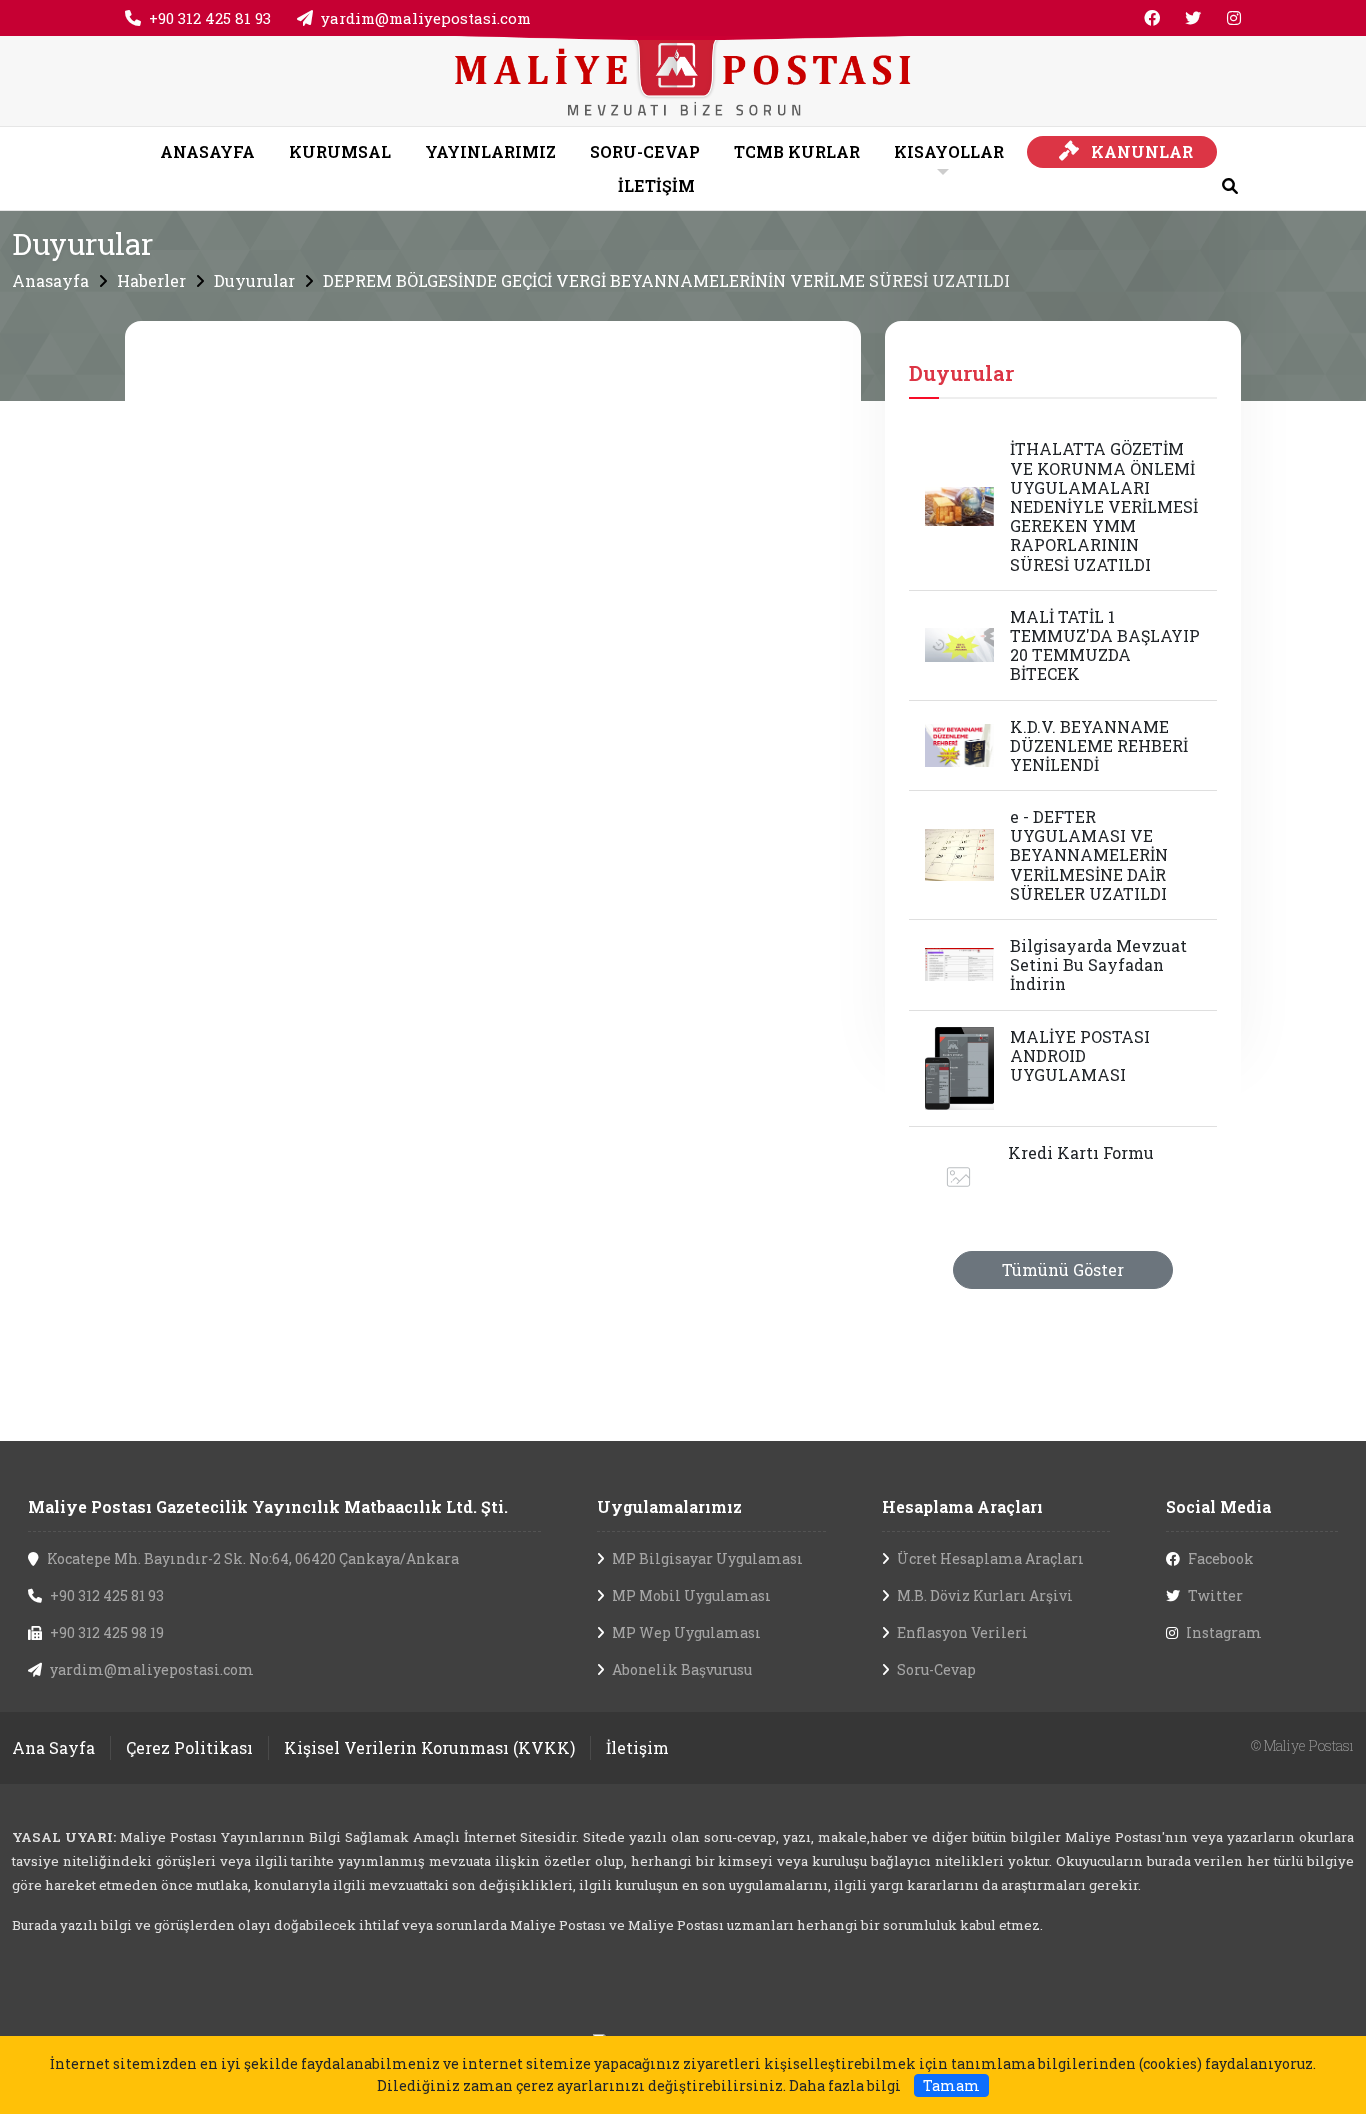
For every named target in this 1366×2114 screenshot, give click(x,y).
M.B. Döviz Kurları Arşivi (985, 1595)
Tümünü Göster (1063, 1269)
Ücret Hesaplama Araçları (990, 1558)
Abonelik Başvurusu (682, 1669)
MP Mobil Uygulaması (691, 1595)
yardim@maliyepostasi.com (426, 18)
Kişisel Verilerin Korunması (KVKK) (429, 1747)
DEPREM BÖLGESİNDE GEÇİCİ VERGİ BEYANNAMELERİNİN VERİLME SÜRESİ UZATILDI (666, 280)
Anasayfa (50, 280)
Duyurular (254, 280)
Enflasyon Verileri (962, 1632)
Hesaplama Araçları (962, 1506)
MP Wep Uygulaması (686, 1632)
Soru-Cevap (936, 1669)
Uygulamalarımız (669, 1506)
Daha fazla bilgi (845, 2085)
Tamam (951, 2085)
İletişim (637, 1747)
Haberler (151, 280)
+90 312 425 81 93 (210, 18)
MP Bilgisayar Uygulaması (707, 1558)
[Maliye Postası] (682, 78)
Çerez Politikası (189, 1747)
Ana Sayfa (53, 1747)
